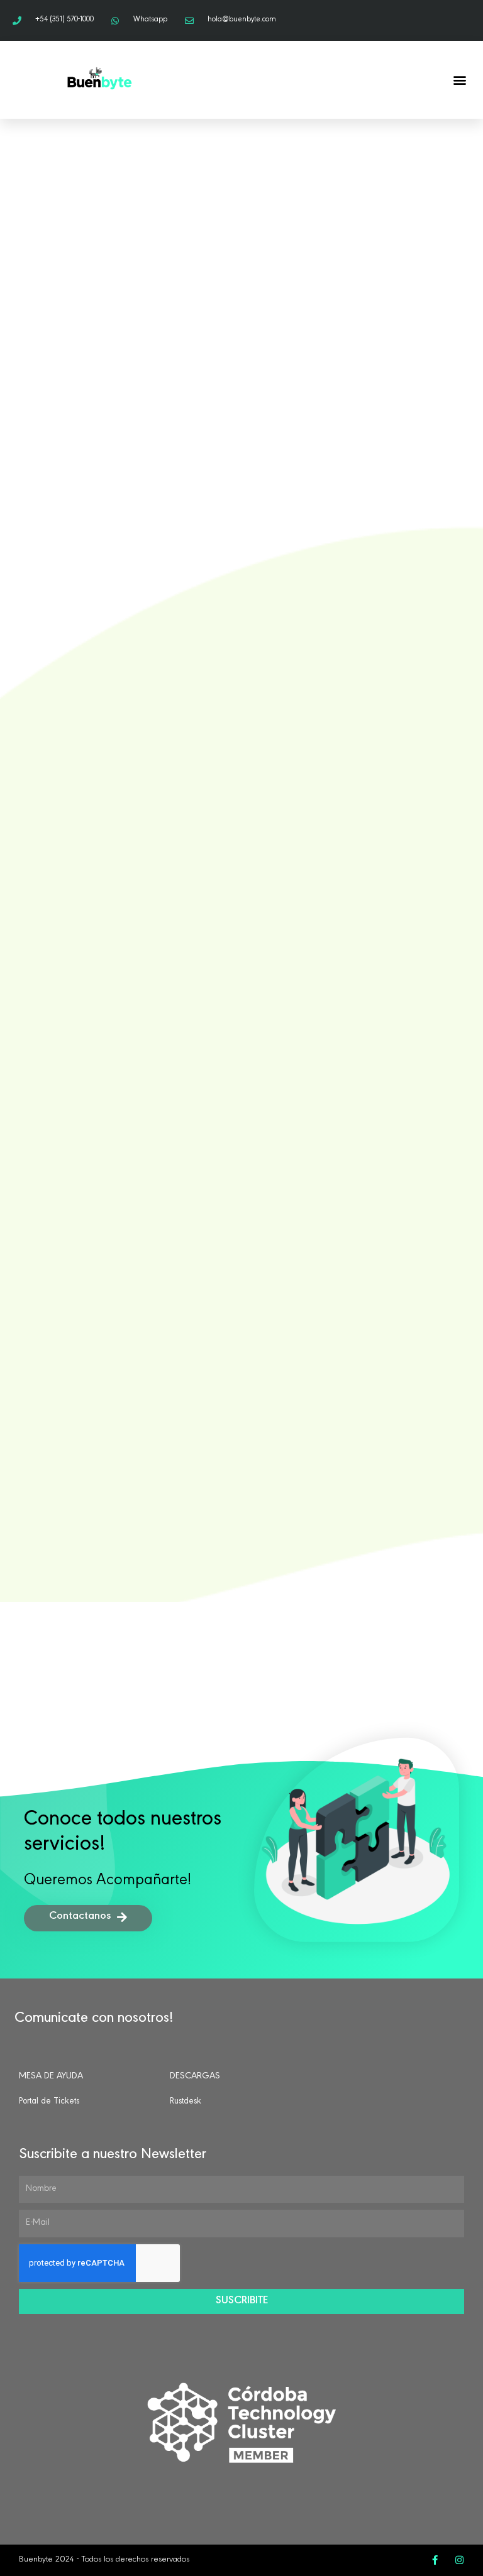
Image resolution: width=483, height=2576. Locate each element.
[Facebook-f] (435, 2560)
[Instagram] (459, 2560)
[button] (460, 80)
